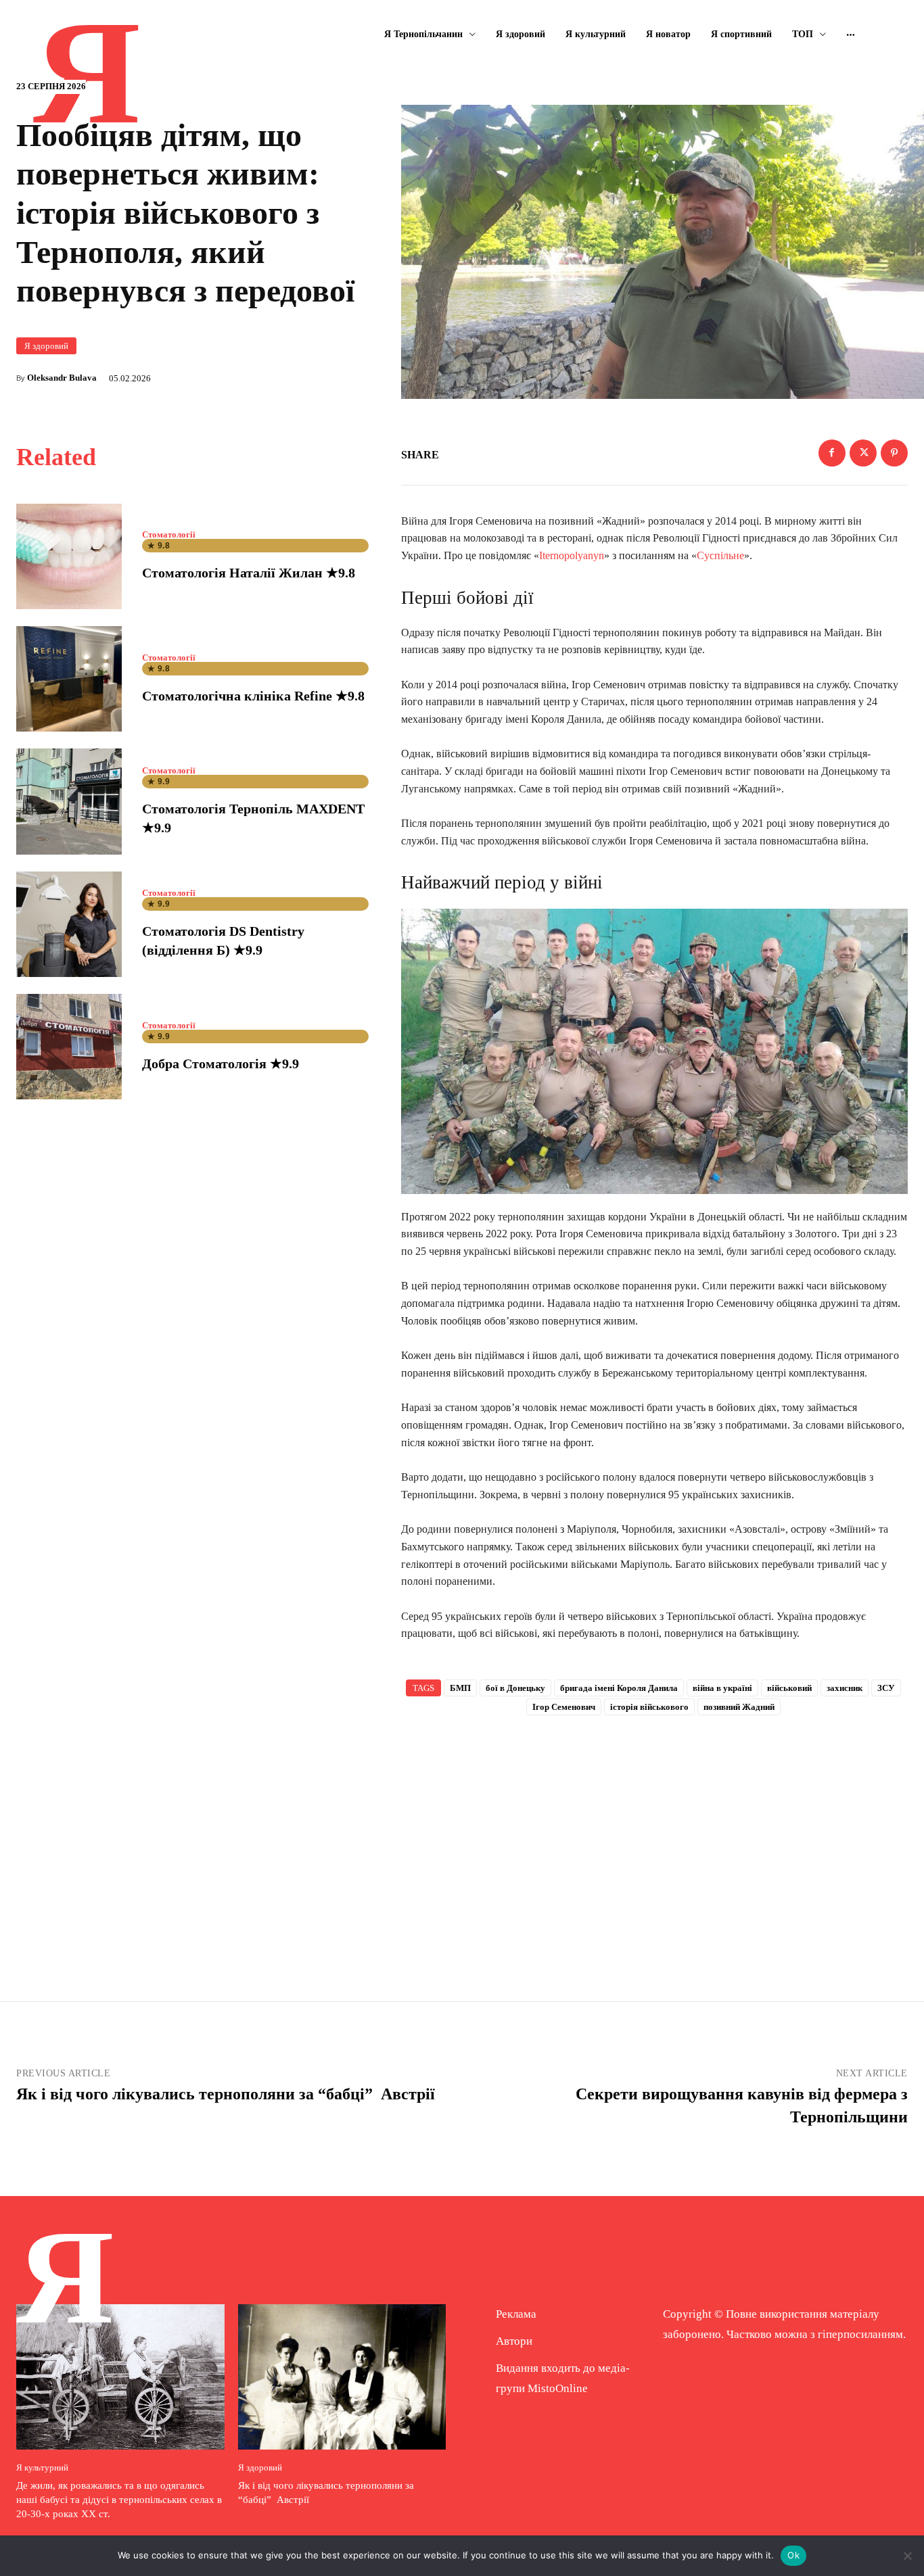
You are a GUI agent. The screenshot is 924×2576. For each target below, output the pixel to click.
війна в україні (722, 1688)
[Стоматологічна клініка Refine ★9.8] (69, 679)
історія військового (649, 1707)
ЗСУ (886, 1688)
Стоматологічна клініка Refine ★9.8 (253, 696)
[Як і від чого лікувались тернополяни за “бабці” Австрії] (342, 2377)
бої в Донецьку (515, 1688)
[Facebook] (832, 453)
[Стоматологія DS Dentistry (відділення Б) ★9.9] (69, 924)
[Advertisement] (655, 1836)
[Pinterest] (894, 453)
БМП (460, 1688)
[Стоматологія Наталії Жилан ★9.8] (69, 556)
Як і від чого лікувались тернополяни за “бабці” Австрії (228, 2094)
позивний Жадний (739, 1707)
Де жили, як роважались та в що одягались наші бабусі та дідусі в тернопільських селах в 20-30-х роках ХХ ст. (119, 2500)
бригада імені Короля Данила (619, 1688)
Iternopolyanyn (572, 555)
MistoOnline (558, 2388)
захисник (845, 1688)
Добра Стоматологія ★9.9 (221, 1064)
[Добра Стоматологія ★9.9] (69, 1047)
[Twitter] (863, 453)
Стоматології (169, 534)
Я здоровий (46, 346)
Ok (793, 2555)
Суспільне (720, 555)
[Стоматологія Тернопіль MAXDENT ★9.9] (69, 801)
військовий (789, 1688)
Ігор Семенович (564, 1707)
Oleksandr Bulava (62, 378)
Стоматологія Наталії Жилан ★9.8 (249, 573)
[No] (907, 2556)
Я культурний (42, 2467)
